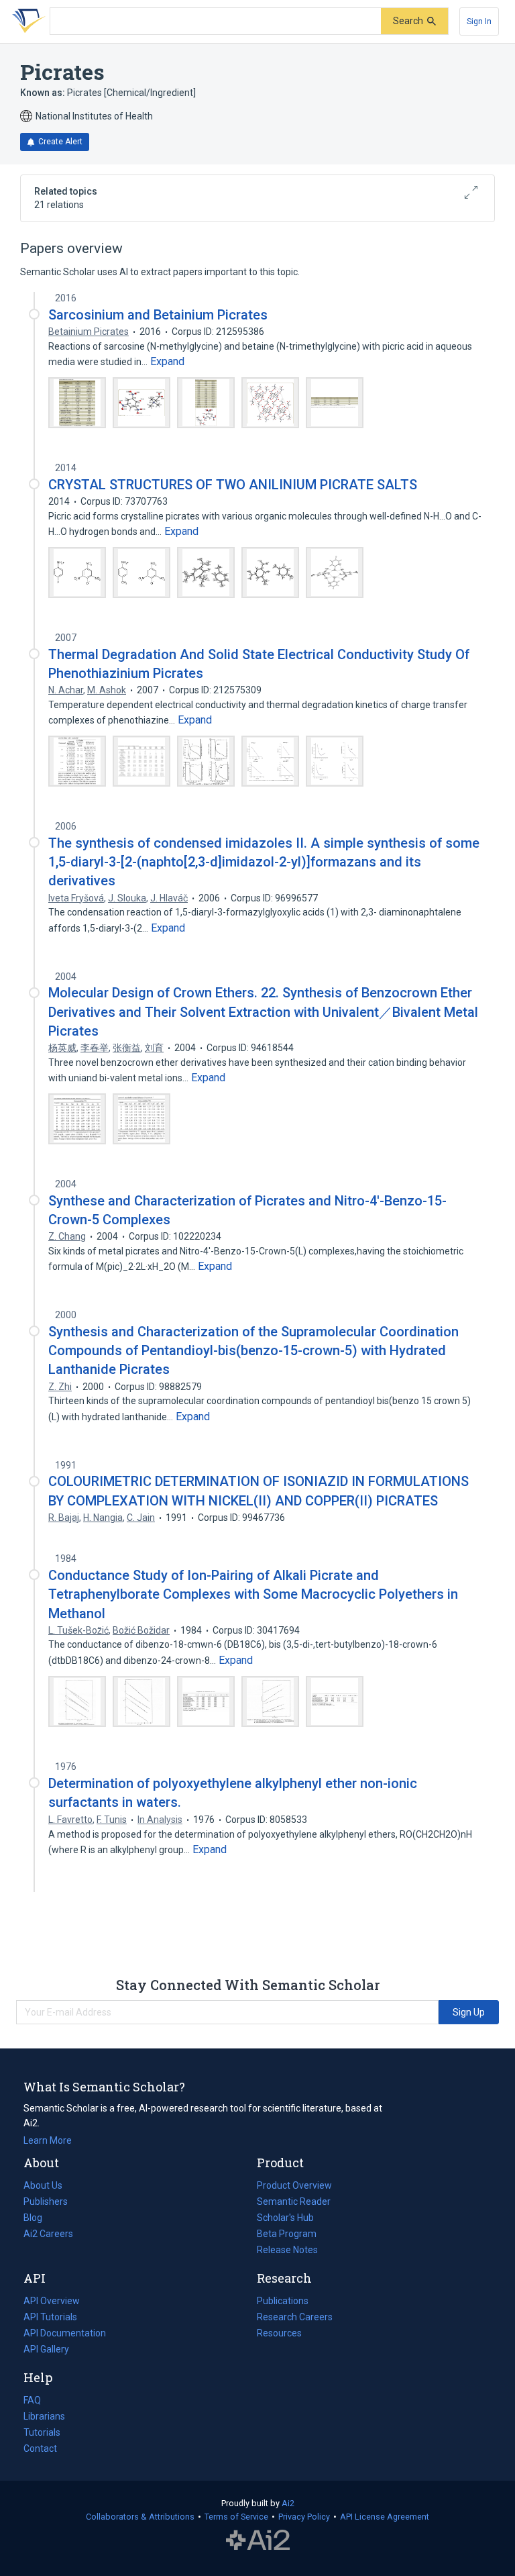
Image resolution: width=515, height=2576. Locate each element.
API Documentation (65, 2334)
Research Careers (295, 2318)
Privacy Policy (304, 2517)
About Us (43, 2185)
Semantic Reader (294, 2201)
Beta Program (287, 2234)
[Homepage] (26, 21)
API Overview (52, 2301)
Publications (283, 2302)
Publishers (46, 2201)
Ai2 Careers (48, 2235)
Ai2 (288, 2503)
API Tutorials (50, 2317)
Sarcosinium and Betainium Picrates (158, 315)
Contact (40, 2448)
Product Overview (294, 2185)
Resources (279, 2334)
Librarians (44, 2416)
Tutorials (42, 2432)
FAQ (32, 2400)
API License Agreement (385, 2517)
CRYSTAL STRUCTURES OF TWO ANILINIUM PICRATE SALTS (233, 485)
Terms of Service (236, 2517)
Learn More (48, 2140)
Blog (38, 2219)
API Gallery (46, 2349)
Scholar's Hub (285, 2218)
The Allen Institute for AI (258, 2540)
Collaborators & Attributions (140, 2517)
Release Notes (287, 2250)
